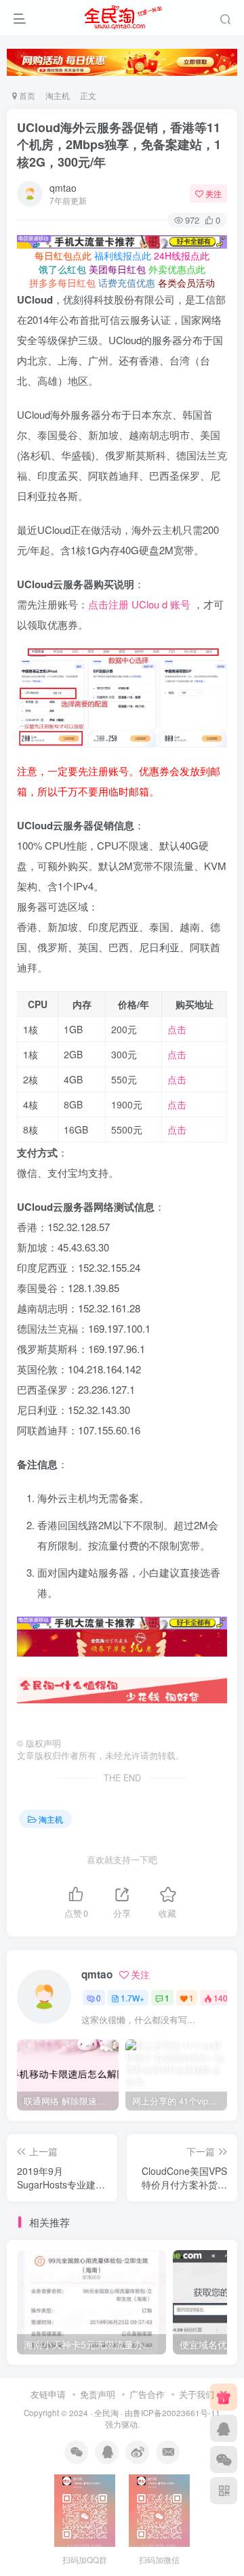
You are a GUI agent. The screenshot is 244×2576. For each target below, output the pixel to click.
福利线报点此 (123, 255)
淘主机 (58, 95)
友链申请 (48, 2394)
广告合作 (147, 2394)
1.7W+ (133, 1998)
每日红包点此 (63, 255)
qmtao (63, 188)
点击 (177, 1029)
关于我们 (197, 2394)
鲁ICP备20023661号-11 (177, 2413)
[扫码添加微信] (224, 2459)
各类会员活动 (186, 283)
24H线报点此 (182, 255)
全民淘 (106, 2413)
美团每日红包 (117, 269)
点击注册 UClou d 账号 (139, 604)
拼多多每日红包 (62, 283)
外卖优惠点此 (177, 269)
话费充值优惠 (127, 283)
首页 (26, 95)
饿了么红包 (62, 269)
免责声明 (98, 2394)
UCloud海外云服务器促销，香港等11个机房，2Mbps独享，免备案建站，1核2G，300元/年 (119, 144)
